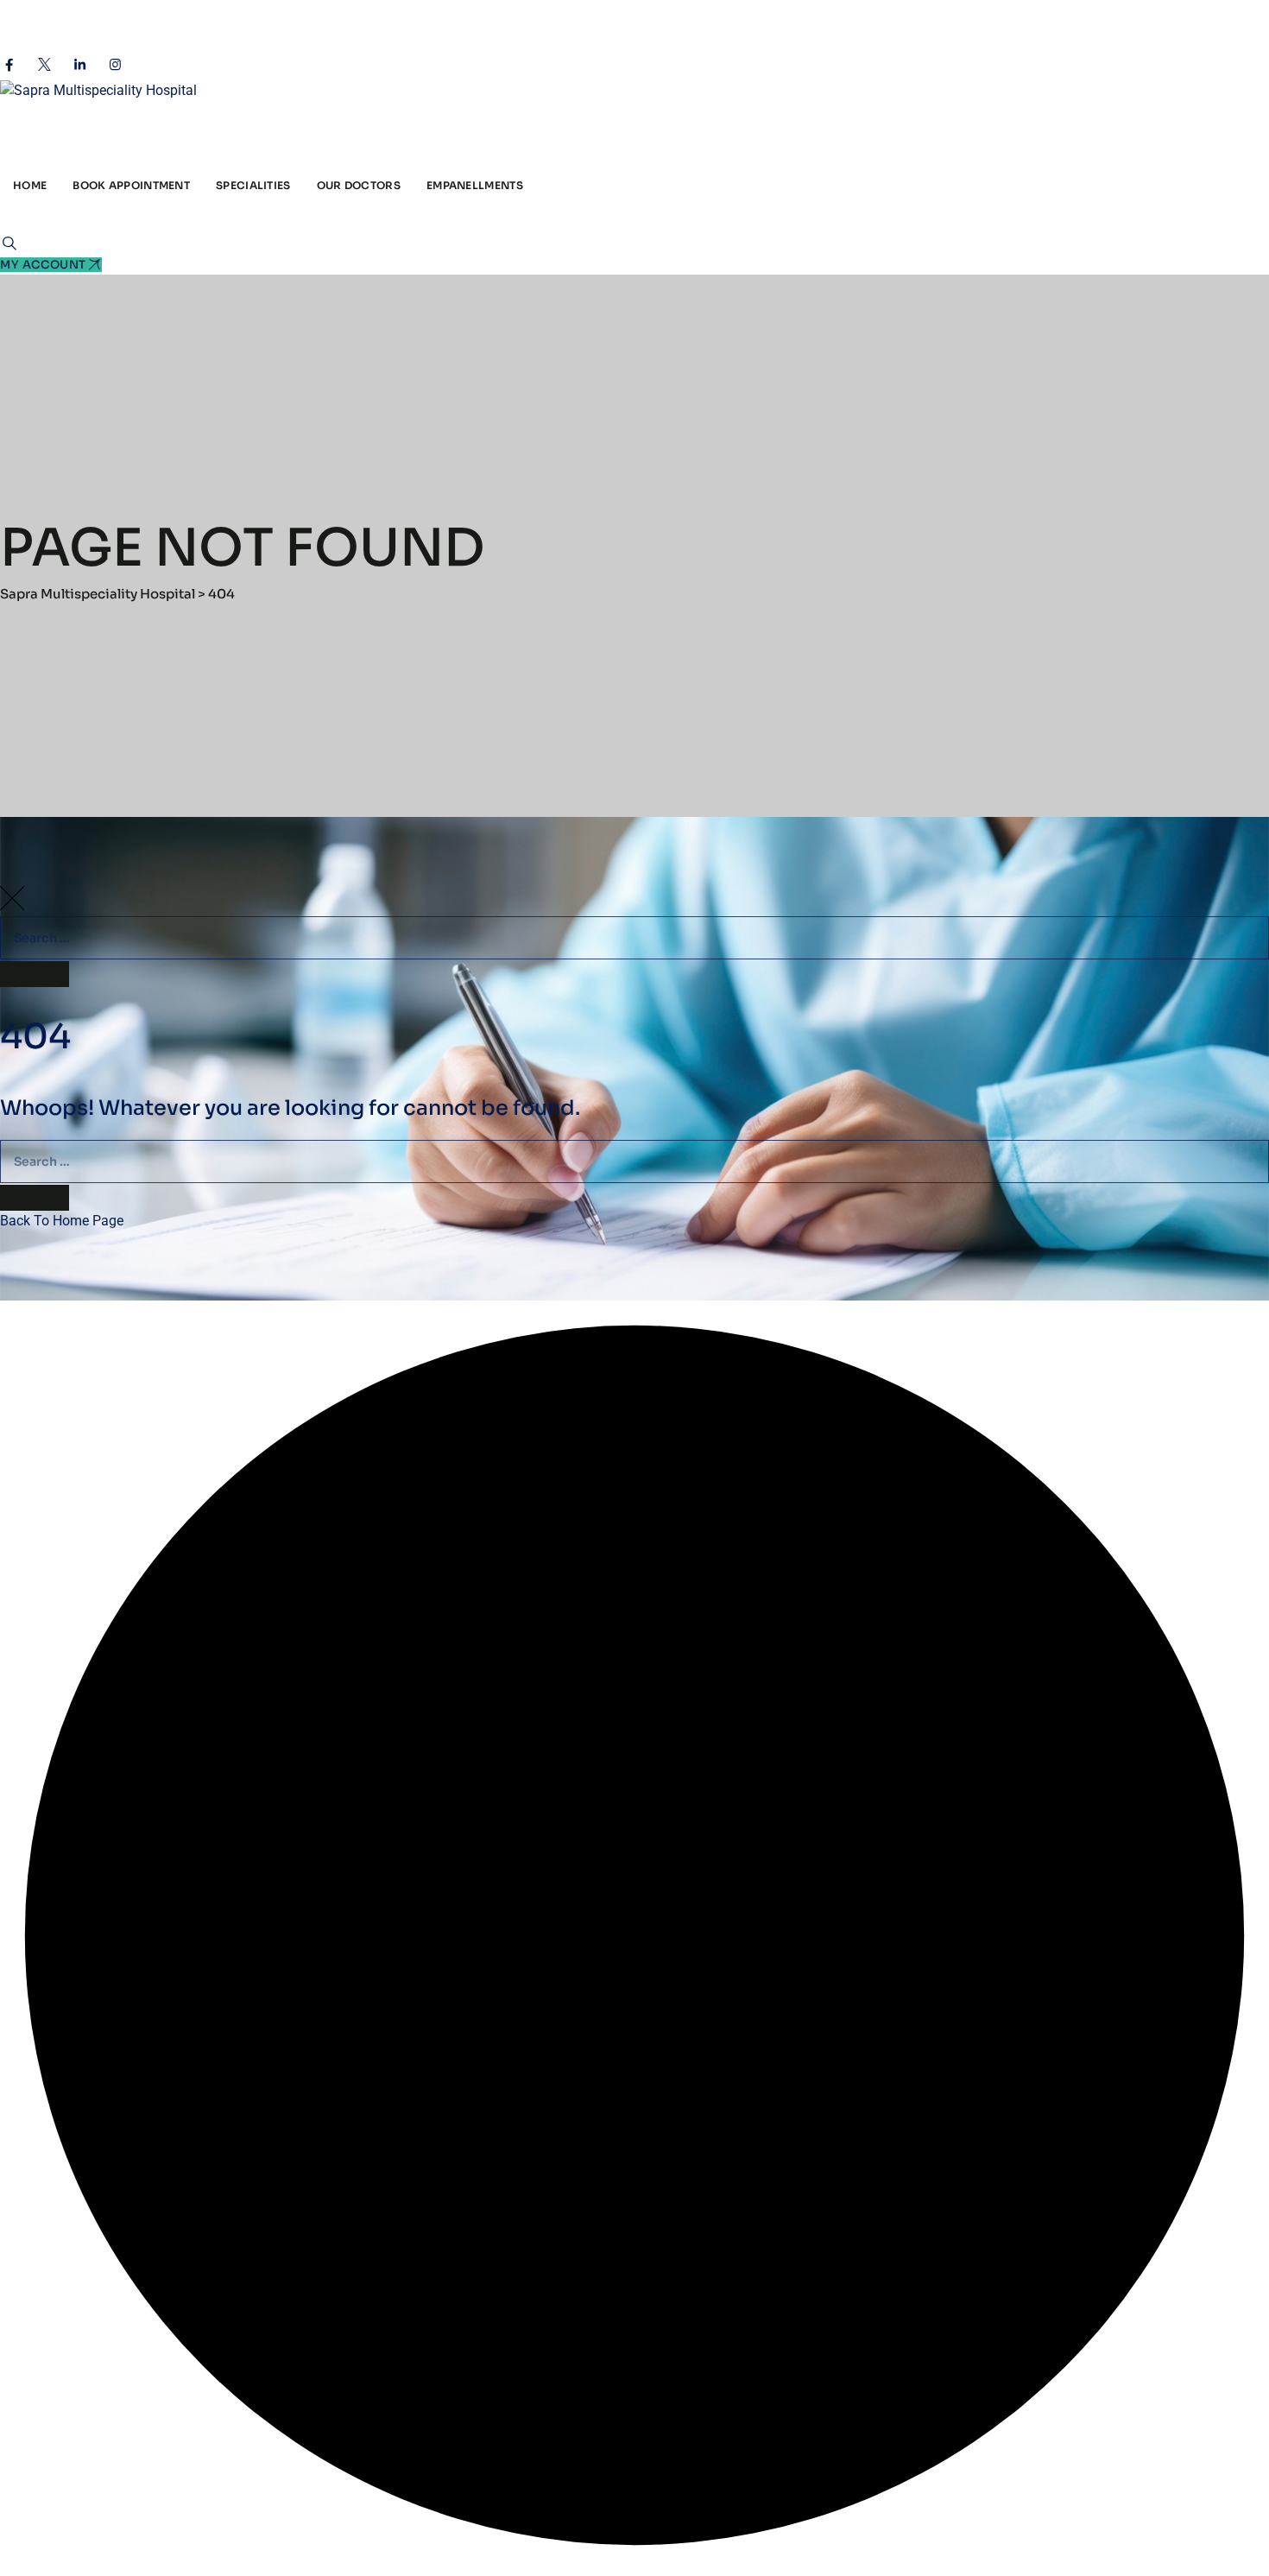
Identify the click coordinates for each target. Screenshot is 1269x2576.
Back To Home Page (62, 1221)
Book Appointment (131, 185)
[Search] (9, 243)
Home (30, 185)
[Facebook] (9, 65)
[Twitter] (44, 65)
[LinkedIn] (80, 65)
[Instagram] (115, 65)
